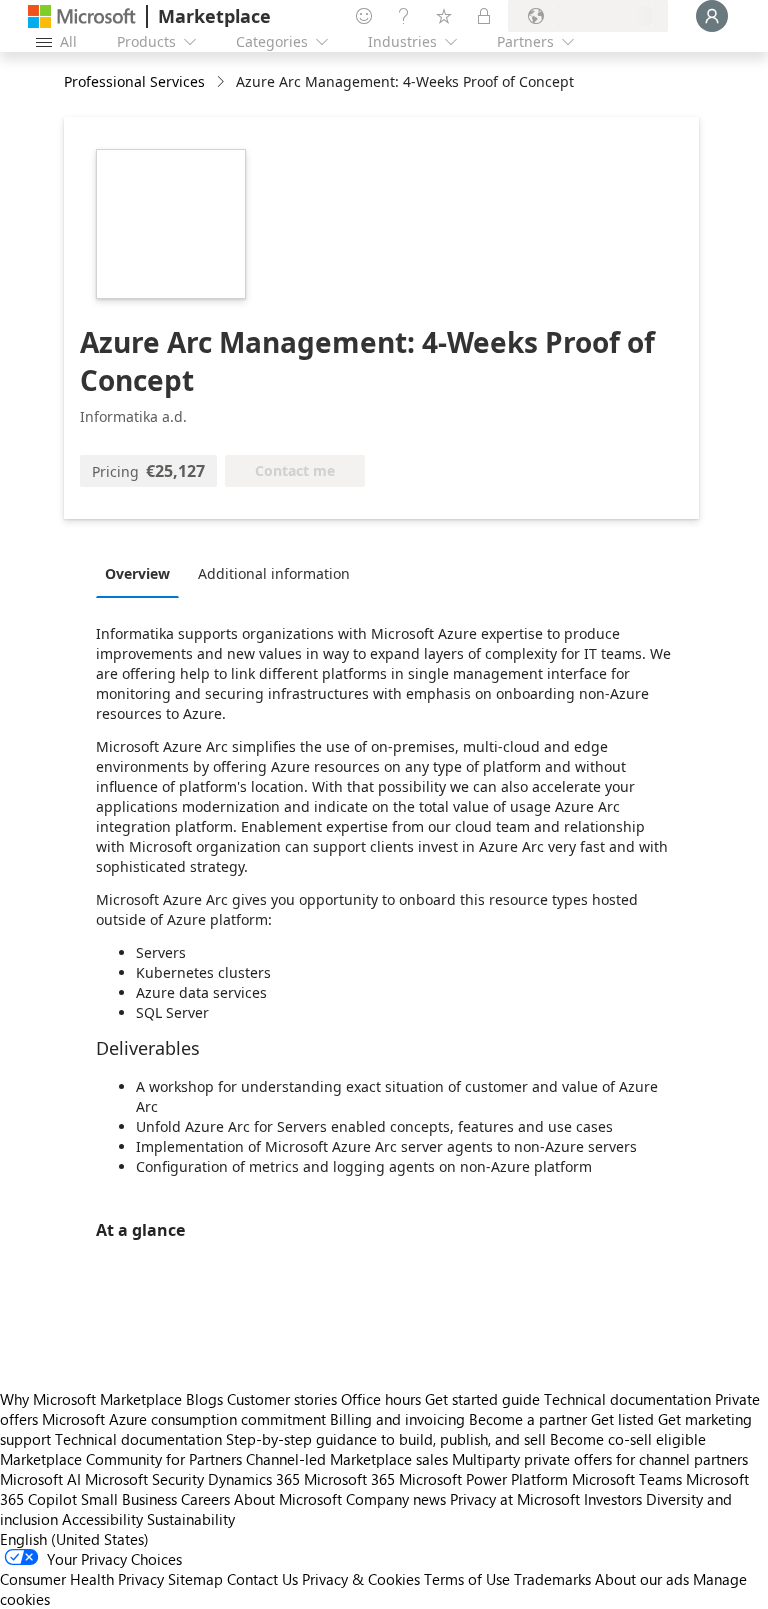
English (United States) (74, 1539)
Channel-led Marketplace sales (347, 1459)
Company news (396, 1499)
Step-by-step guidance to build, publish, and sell (386, 1439)
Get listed (622, 1419)
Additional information (274, 573)
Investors (613, 1499)
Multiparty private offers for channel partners (600, 1459)
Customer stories (282, 1399)
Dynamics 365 (254, 1479)
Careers (205, 1499)
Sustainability (191, 1519)
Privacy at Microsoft (515, 1499)
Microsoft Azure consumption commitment (186, 1419)
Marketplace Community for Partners (121, 1459)
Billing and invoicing (397, 1419)
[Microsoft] (82, 16)
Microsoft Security (144, 1479)
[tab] (142, 573)
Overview (137, 573)
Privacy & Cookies (361, 1579)
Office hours (381, 1399)
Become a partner (528, 1419)
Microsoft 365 (349, 1479)
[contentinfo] (222, 82)
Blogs (204, 1399)
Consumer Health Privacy (82, 1579)
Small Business (129, 1499)
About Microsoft (288, 1499)
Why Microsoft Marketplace (91, 1399)
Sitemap (195, 1579)
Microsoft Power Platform (483, 1479)
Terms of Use (467, 1579)
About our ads (642, 1579)
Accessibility (102, 1519)
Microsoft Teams (627, 1479)
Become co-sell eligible (628, 1439)
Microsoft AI (40, 1479)
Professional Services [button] (134, 81)
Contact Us (262, 1579)
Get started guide (482, 1399)
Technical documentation (627, 1399)
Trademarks (552, 1579)
